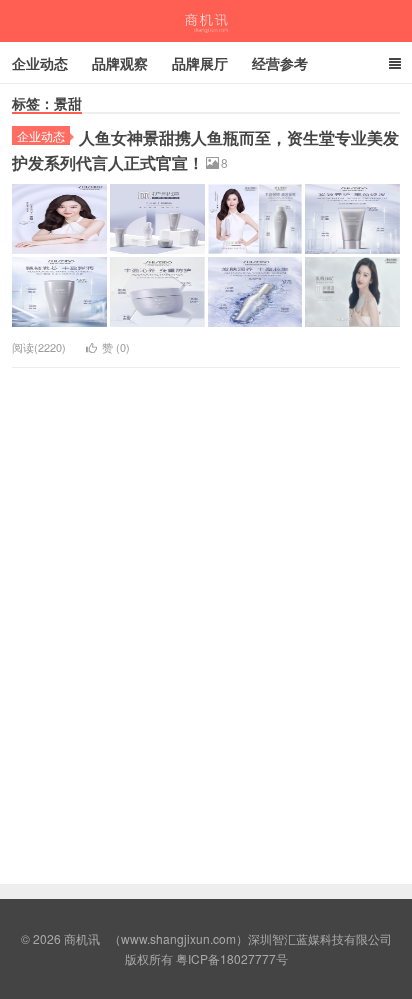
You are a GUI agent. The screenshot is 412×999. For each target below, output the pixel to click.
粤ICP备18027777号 (232, 958)
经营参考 (280, 63)
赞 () (116, 347)
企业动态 (40, 63)
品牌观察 (120, 63)
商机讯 (206, 21)
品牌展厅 (200, 63)
